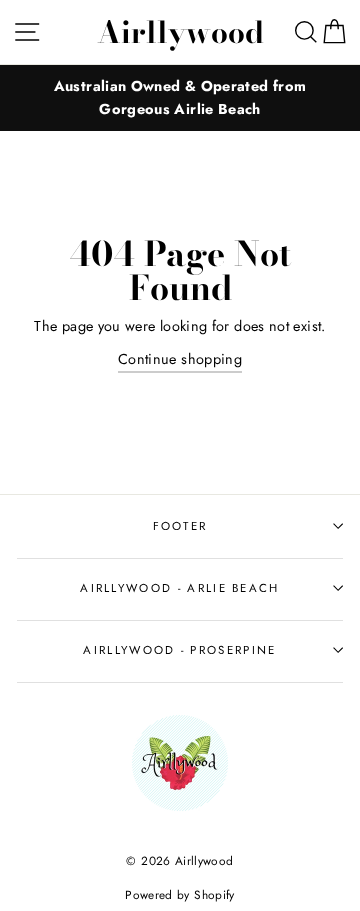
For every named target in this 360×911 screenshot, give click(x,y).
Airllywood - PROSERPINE (179, 650)
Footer (180, 526)
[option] (180, 98)
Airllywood (180, 32)
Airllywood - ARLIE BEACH (180, 588)
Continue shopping (180, 359)
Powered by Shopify (180, 894)
